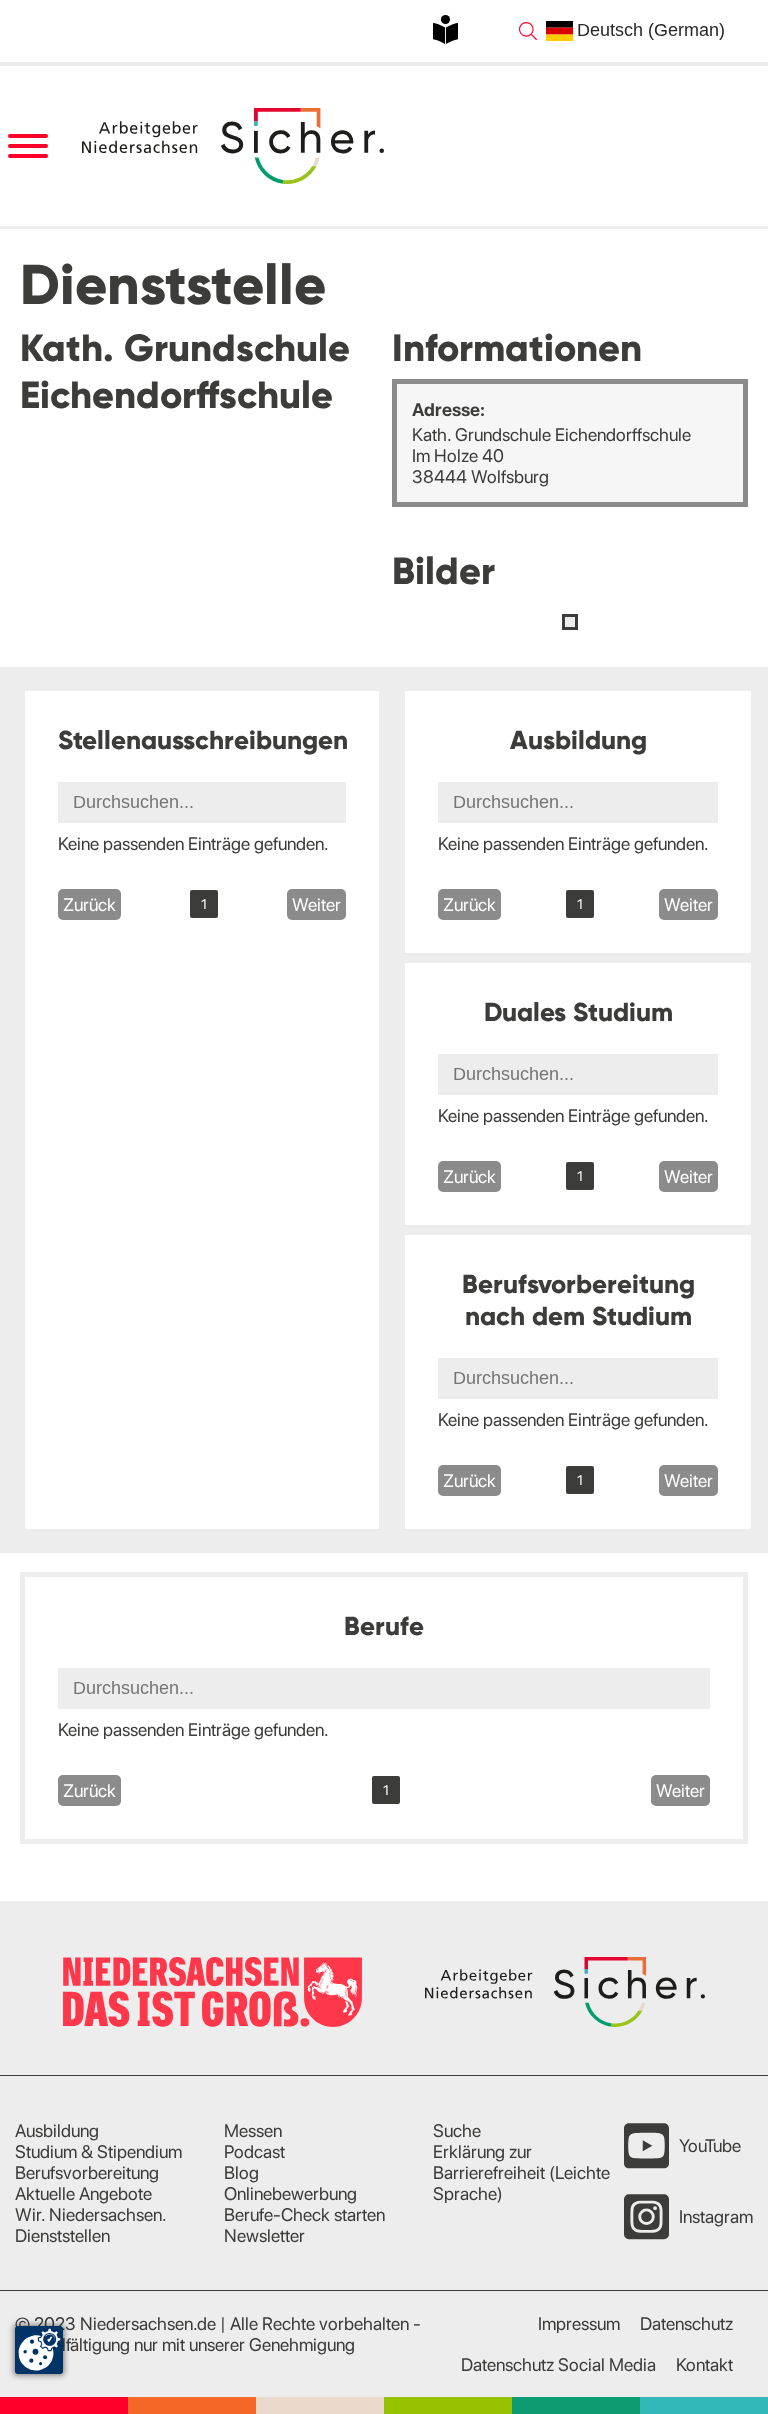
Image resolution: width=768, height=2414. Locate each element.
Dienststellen (62, 2235)
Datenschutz (686, 2323)
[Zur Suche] (528, 31)
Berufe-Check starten (304, 2214)
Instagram (716, 2216)
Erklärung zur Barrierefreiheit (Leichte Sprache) (521, 2172)
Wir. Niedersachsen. (91, 2214)
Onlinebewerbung (290, 2193)
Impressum (579, 2323)
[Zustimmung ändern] (39, 2350)
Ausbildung (57, 2130)
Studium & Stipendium (98, 2151)
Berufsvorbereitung (87, 2172)
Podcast (254, 2151)
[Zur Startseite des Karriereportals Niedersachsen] (233, 145)
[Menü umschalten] (27, 146)
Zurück (89, 904)
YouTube (710, 2145)
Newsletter (264, 2235)
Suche (457, 2130)
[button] (570, 622)
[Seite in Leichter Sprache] (445, 29)
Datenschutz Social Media (558, 2364)
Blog (241, 2172)
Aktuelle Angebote (83, 2193)
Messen (253, 2130)
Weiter (316, 904)
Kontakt (704, 2364)
